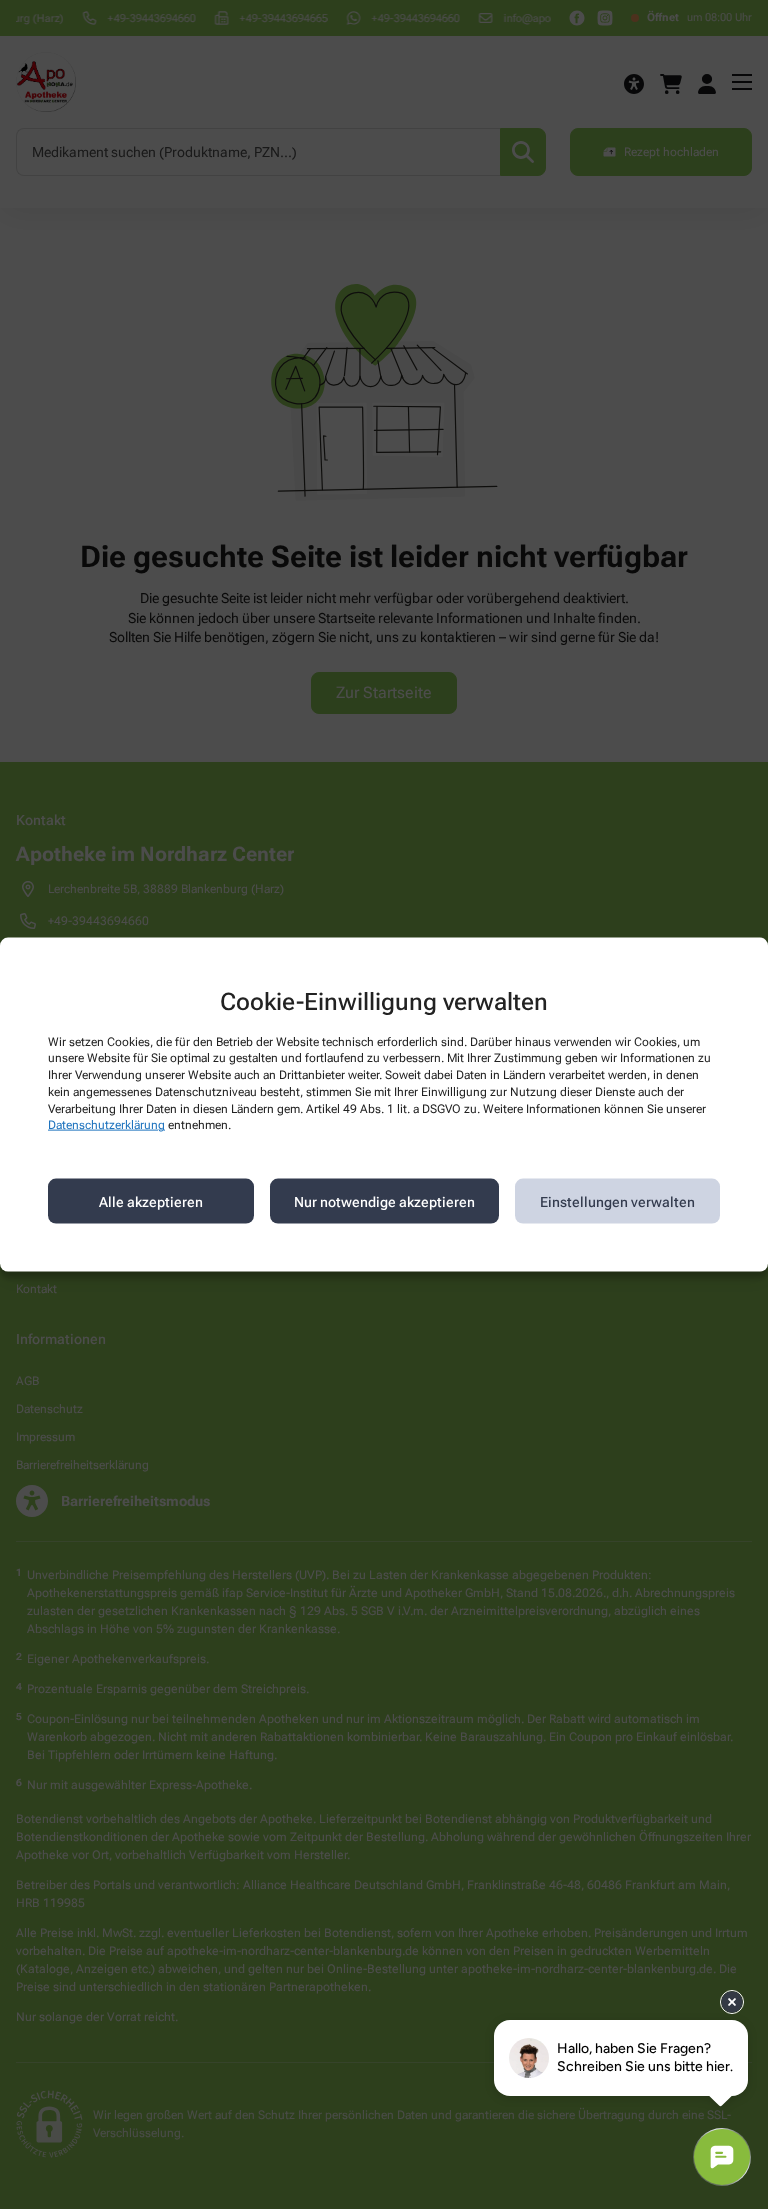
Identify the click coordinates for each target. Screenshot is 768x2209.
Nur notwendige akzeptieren (384, 1201)
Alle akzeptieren (151, 1201)
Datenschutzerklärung (106, 1125)
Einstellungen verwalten (617, 1201)
